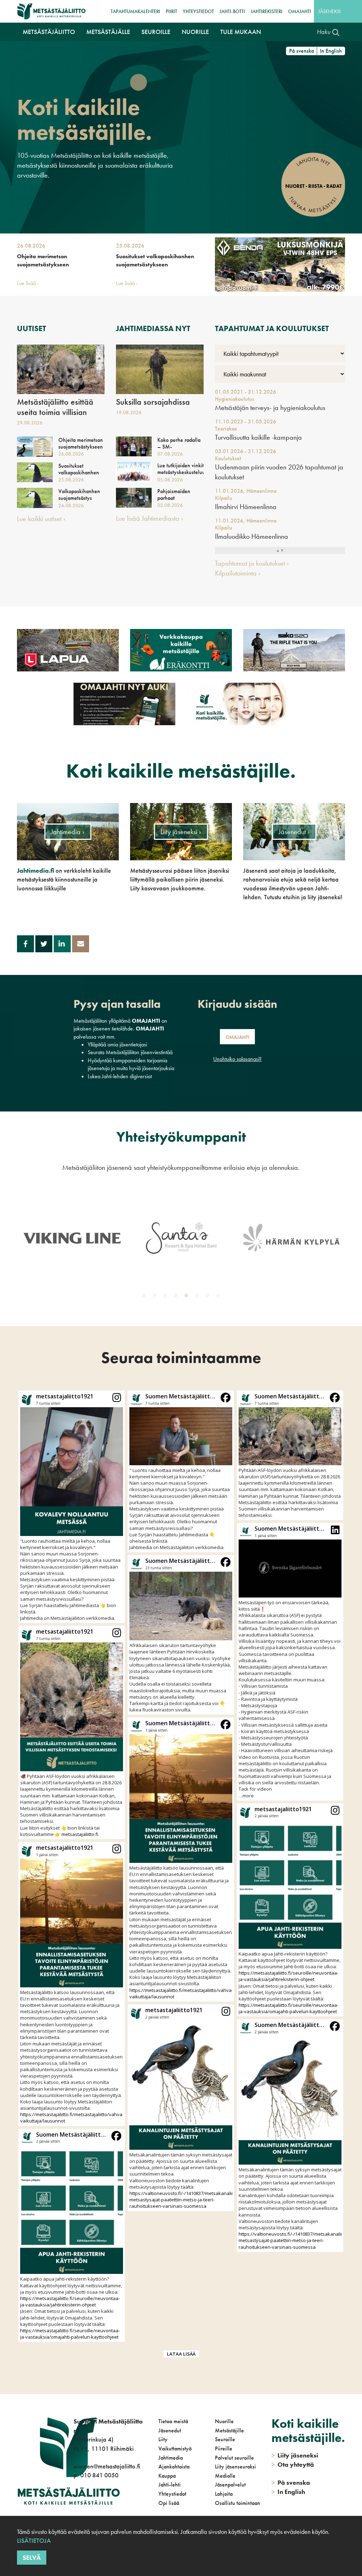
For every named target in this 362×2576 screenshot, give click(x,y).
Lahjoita (224, 2494)
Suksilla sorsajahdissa (153, 402)
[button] (72, 1507)
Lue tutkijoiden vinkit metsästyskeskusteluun (180, 469)
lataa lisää (181, 2354)
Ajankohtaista (174, 2467)
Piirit (171, 11)
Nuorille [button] (195, 32)
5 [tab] (188, 1297)
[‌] (75, 2504)
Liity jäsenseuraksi (235, 2467)
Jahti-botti (232, 11)
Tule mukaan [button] (241, 32)
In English (331, 51)
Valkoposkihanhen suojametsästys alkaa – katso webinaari (79, 501)
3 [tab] (167, 1297)
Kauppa (167, 2476)
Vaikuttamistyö (175, 2448)
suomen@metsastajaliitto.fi (107, 2466)
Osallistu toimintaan (238, 2503)
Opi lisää (169, 2503)
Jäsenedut (170, 2430)
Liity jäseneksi (295, 2455)
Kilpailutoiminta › (238, 573)
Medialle (225, 2476)
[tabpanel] (72, 1238)
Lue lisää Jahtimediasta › (150, 518)
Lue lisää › (28, 283)
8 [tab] (220, 1297)
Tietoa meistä (173, 2421)
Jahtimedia (171, 2458)
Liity (163, 2439)
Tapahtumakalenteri (135, 11)
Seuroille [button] (156, 32)
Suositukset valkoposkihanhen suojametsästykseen (155, 260)
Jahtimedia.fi (36, 870)
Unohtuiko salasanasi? (237, 1059)
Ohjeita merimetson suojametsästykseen (43, 260)
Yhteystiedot (198, 11)
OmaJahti (300, 11)
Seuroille (225, 2439)
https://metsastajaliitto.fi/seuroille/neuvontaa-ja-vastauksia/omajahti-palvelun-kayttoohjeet (70, 2334)
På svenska (302, 51)
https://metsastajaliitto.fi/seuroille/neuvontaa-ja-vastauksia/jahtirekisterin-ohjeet (70, 2301)
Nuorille (224, 2421)
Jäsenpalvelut (230, 2485)
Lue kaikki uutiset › (41, 519)
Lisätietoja (34, 2540)
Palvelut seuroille (234, 2458)
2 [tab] (156, 1297)
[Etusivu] (51, 11)
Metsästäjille (229, 2430)
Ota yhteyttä (293, 2464)
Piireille (224, 2448)
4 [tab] (177, 1297)
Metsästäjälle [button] (108, 32)
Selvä (32, 2557)
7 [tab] (209, 1297)
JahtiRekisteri (267, 11)
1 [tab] (145, 1297)
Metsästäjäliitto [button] (49, 32)
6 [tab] (198, 1297)
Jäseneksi (329, 11)
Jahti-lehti (170, 2485)
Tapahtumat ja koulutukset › (252, 563)
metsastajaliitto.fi (80, 1834)
